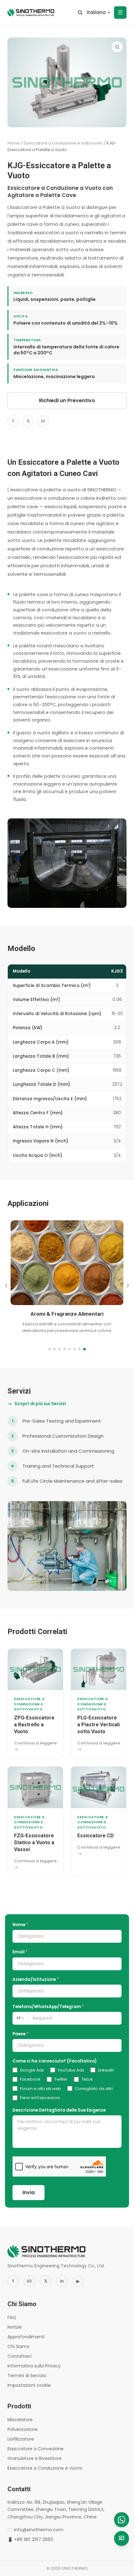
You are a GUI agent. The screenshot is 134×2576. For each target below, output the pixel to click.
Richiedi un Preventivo (67, 400)
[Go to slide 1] (50, 1349)
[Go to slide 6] (74, 1349)
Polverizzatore (23, 2429)
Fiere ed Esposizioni (40, 2098)
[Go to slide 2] (55, 1349)
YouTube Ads (71, 2070)
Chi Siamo (19, 2346)
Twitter (61, 2079)
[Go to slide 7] (79, 1349)
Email (20, 1952)
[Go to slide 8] (84, 1349)
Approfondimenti (26, 2337)
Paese (21, 2034)
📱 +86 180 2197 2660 (30, 2539)
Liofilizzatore (21, 2439)
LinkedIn (106, 2070)
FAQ (12, 2317)
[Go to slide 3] (60, 1349)
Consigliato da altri (94, 2089)
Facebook (30, 2079)
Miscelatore (20, 2420)
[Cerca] (80, 13)
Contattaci (19, 2356)
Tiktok (87, 2079)
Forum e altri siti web (41, 2089)
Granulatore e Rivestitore (35, 2458)
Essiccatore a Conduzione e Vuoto (45, 2468)
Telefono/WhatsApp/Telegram (48, 2007)
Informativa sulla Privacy (34, 2366)
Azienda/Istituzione (36, 1979)
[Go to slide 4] (65, 1349)
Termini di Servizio (27, 2376)
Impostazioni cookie (29, 2385)
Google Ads (32, 2070)
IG (29, 2281)
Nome (20, 1925)
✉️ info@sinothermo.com (35, 2530)
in (43, 421)
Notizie (15, 2327)
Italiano (98, 12)
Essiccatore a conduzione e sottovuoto (63, 143)
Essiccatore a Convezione (36, 2449)
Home (14, 143)
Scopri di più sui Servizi (37, 1404)
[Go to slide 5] (69, 1349)
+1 (20, 2018)
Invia (29, 2192)
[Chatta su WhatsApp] (122, 2520)
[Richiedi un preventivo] (122, 2538)
